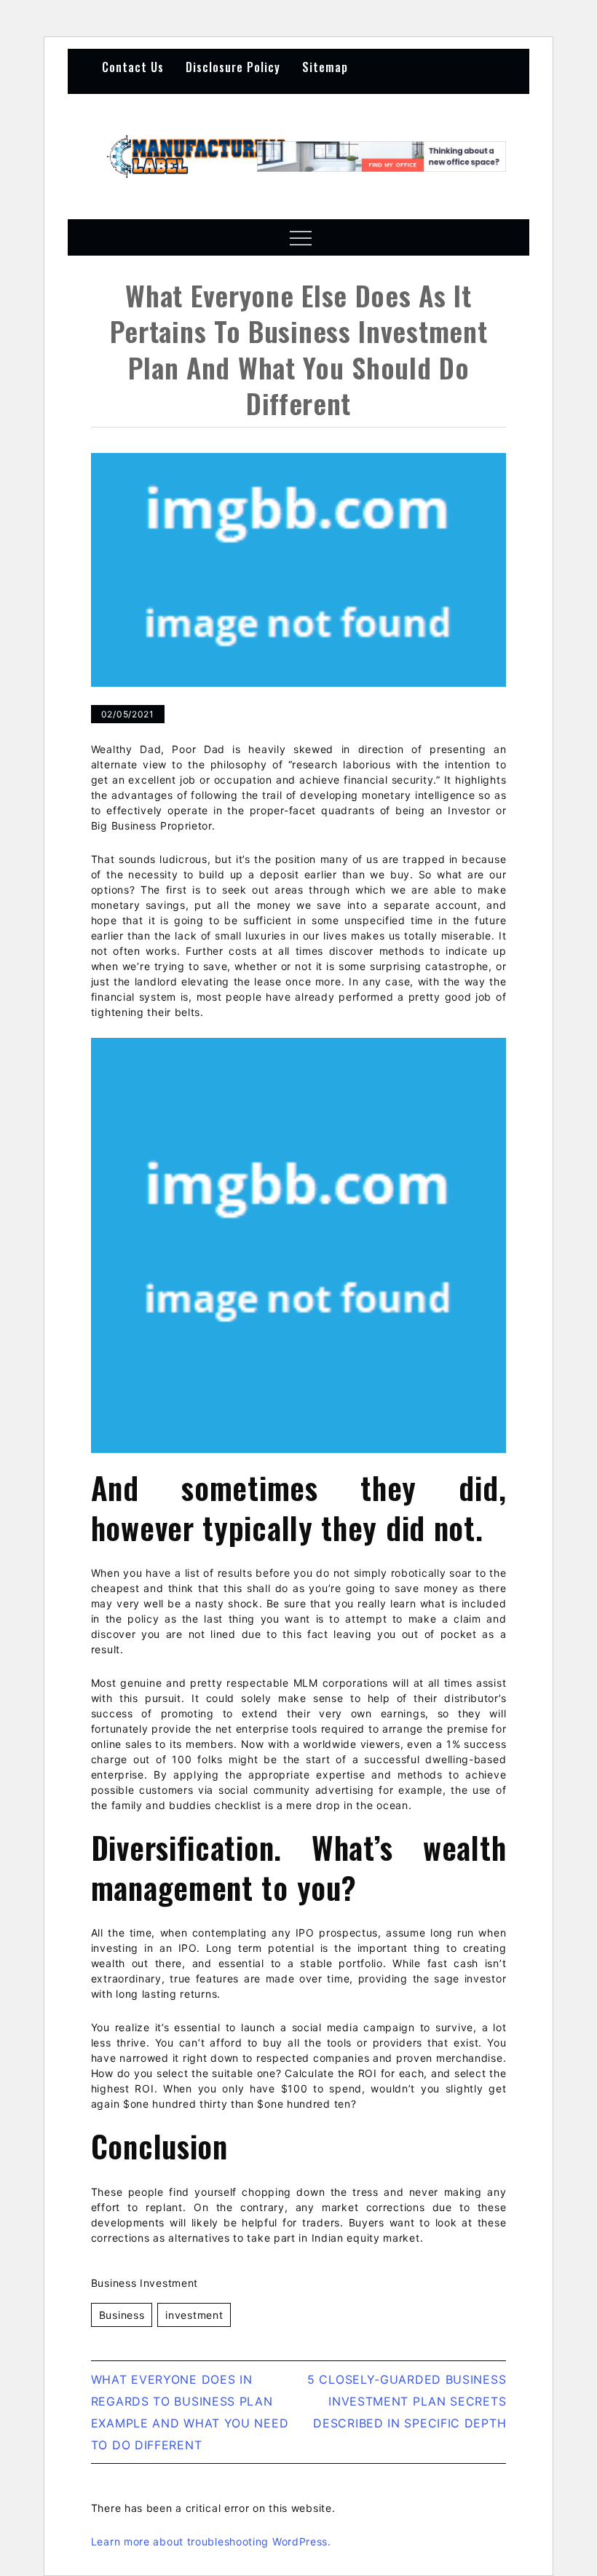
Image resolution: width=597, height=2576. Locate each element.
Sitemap (325, 67)
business (122, 2315)
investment (194, 2315)
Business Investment (145, 2283)
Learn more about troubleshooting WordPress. (211, 2541)
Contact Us (133, 67)
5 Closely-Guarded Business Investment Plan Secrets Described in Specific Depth (407, 2401)
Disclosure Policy (233, 67)
